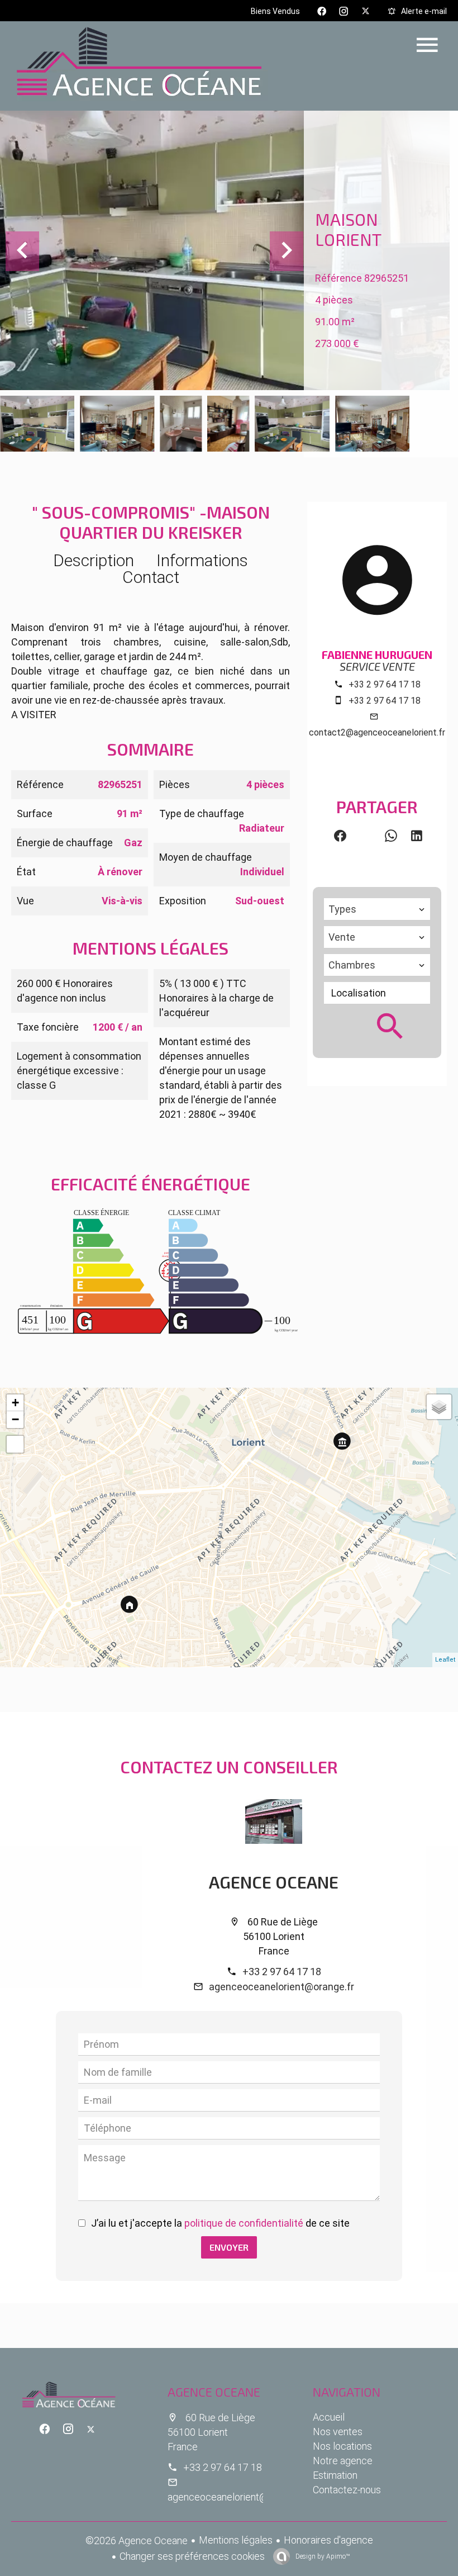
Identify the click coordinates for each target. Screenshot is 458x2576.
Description (94, 560)
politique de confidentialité (244, 2223)
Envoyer (229, 2247)
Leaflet (445, 1660)
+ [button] (15, 1403)
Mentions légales (236, 2540)
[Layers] (439, 1407)
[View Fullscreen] (15, 1444)
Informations (202, 560)
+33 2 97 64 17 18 (385, 684)
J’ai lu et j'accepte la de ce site (220, 2223)
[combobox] (377, 909)
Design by (322, 2556)
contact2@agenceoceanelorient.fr (377, 732)
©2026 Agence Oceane (137, 2541)
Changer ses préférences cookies (192, 2556)
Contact (151, 577)
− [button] (15, 1419)
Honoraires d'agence (328, 2540)
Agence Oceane (274, 1882)
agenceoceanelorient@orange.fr (282, 1987)
